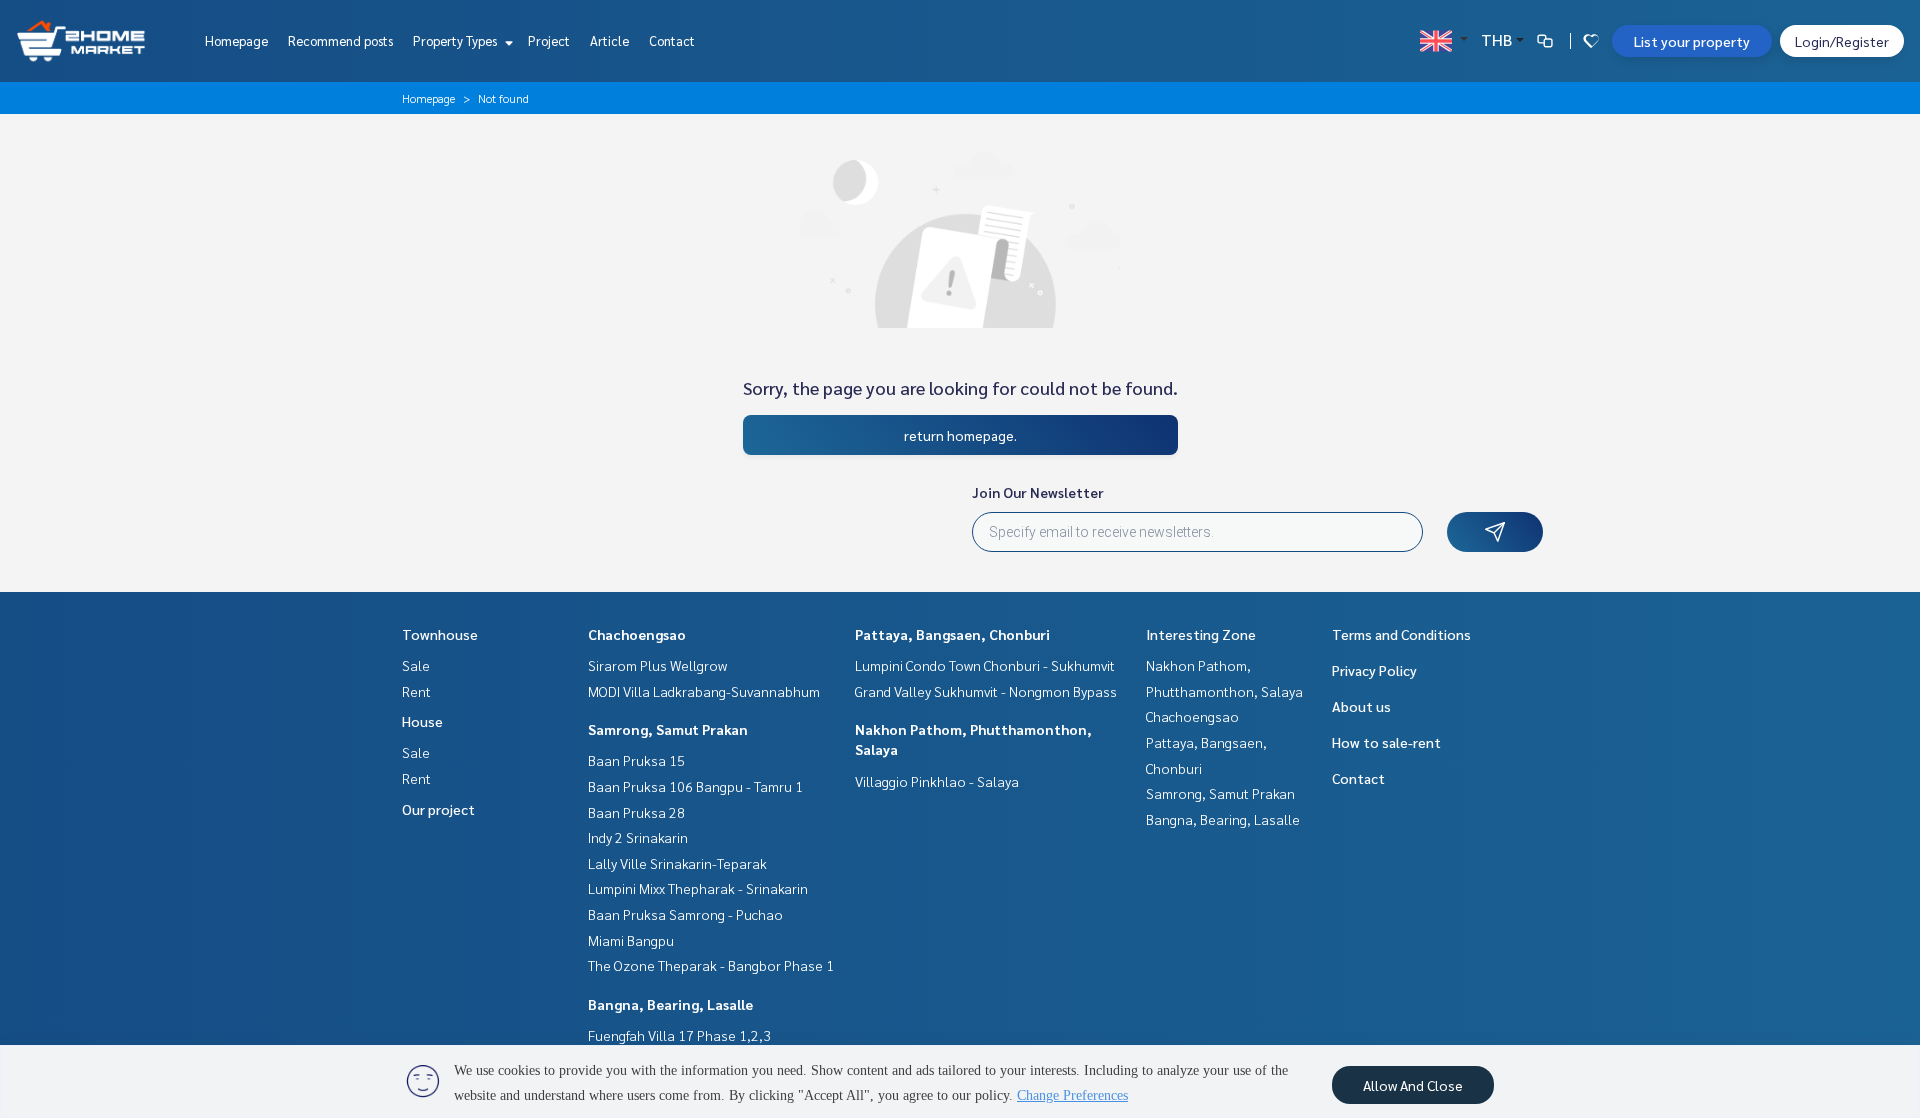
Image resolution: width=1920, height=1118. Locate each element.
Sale (416, 665)
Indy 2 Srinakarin (638, 837)
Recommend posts (340, 40)
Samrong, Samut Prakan (668, 729)
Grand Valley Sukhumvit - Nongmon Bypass (986, 691)
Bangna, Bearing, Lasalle (670, 1004)
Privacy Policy (1374, 670)
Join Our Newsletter (1038, 492)
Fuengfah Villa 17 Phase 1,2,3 (679, 1035)
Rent (416, 691)
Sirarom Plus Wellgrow (657, 665)
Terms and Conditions (1401, 634)
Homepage (236, 40)
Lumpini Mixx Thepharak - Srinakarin (698, 888)
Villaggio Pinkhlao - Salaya (937, 781)
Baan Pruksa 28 (636, 812)
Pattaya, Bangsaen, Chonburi (952, 634)
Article (609, 40)
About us (1361, 706)
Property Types (456, 40)
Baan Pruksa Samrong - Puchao (685, 914)
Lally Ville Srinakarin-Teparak (677, 863)
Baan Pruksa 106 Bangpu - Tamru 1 (695, 786)
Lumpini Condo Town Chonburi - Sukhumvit (985, 665)
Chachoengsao (637, 634)
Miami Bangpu (631, 940)
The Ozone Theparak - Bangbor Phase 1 (711, 965)
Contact (672, 40)
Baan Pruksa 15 (636, 760)
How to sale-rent (1386, 742)
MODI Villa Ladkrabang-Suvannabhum (704, 691)
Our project (438, 809)
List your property (1692, 41)
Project (549, 40)
